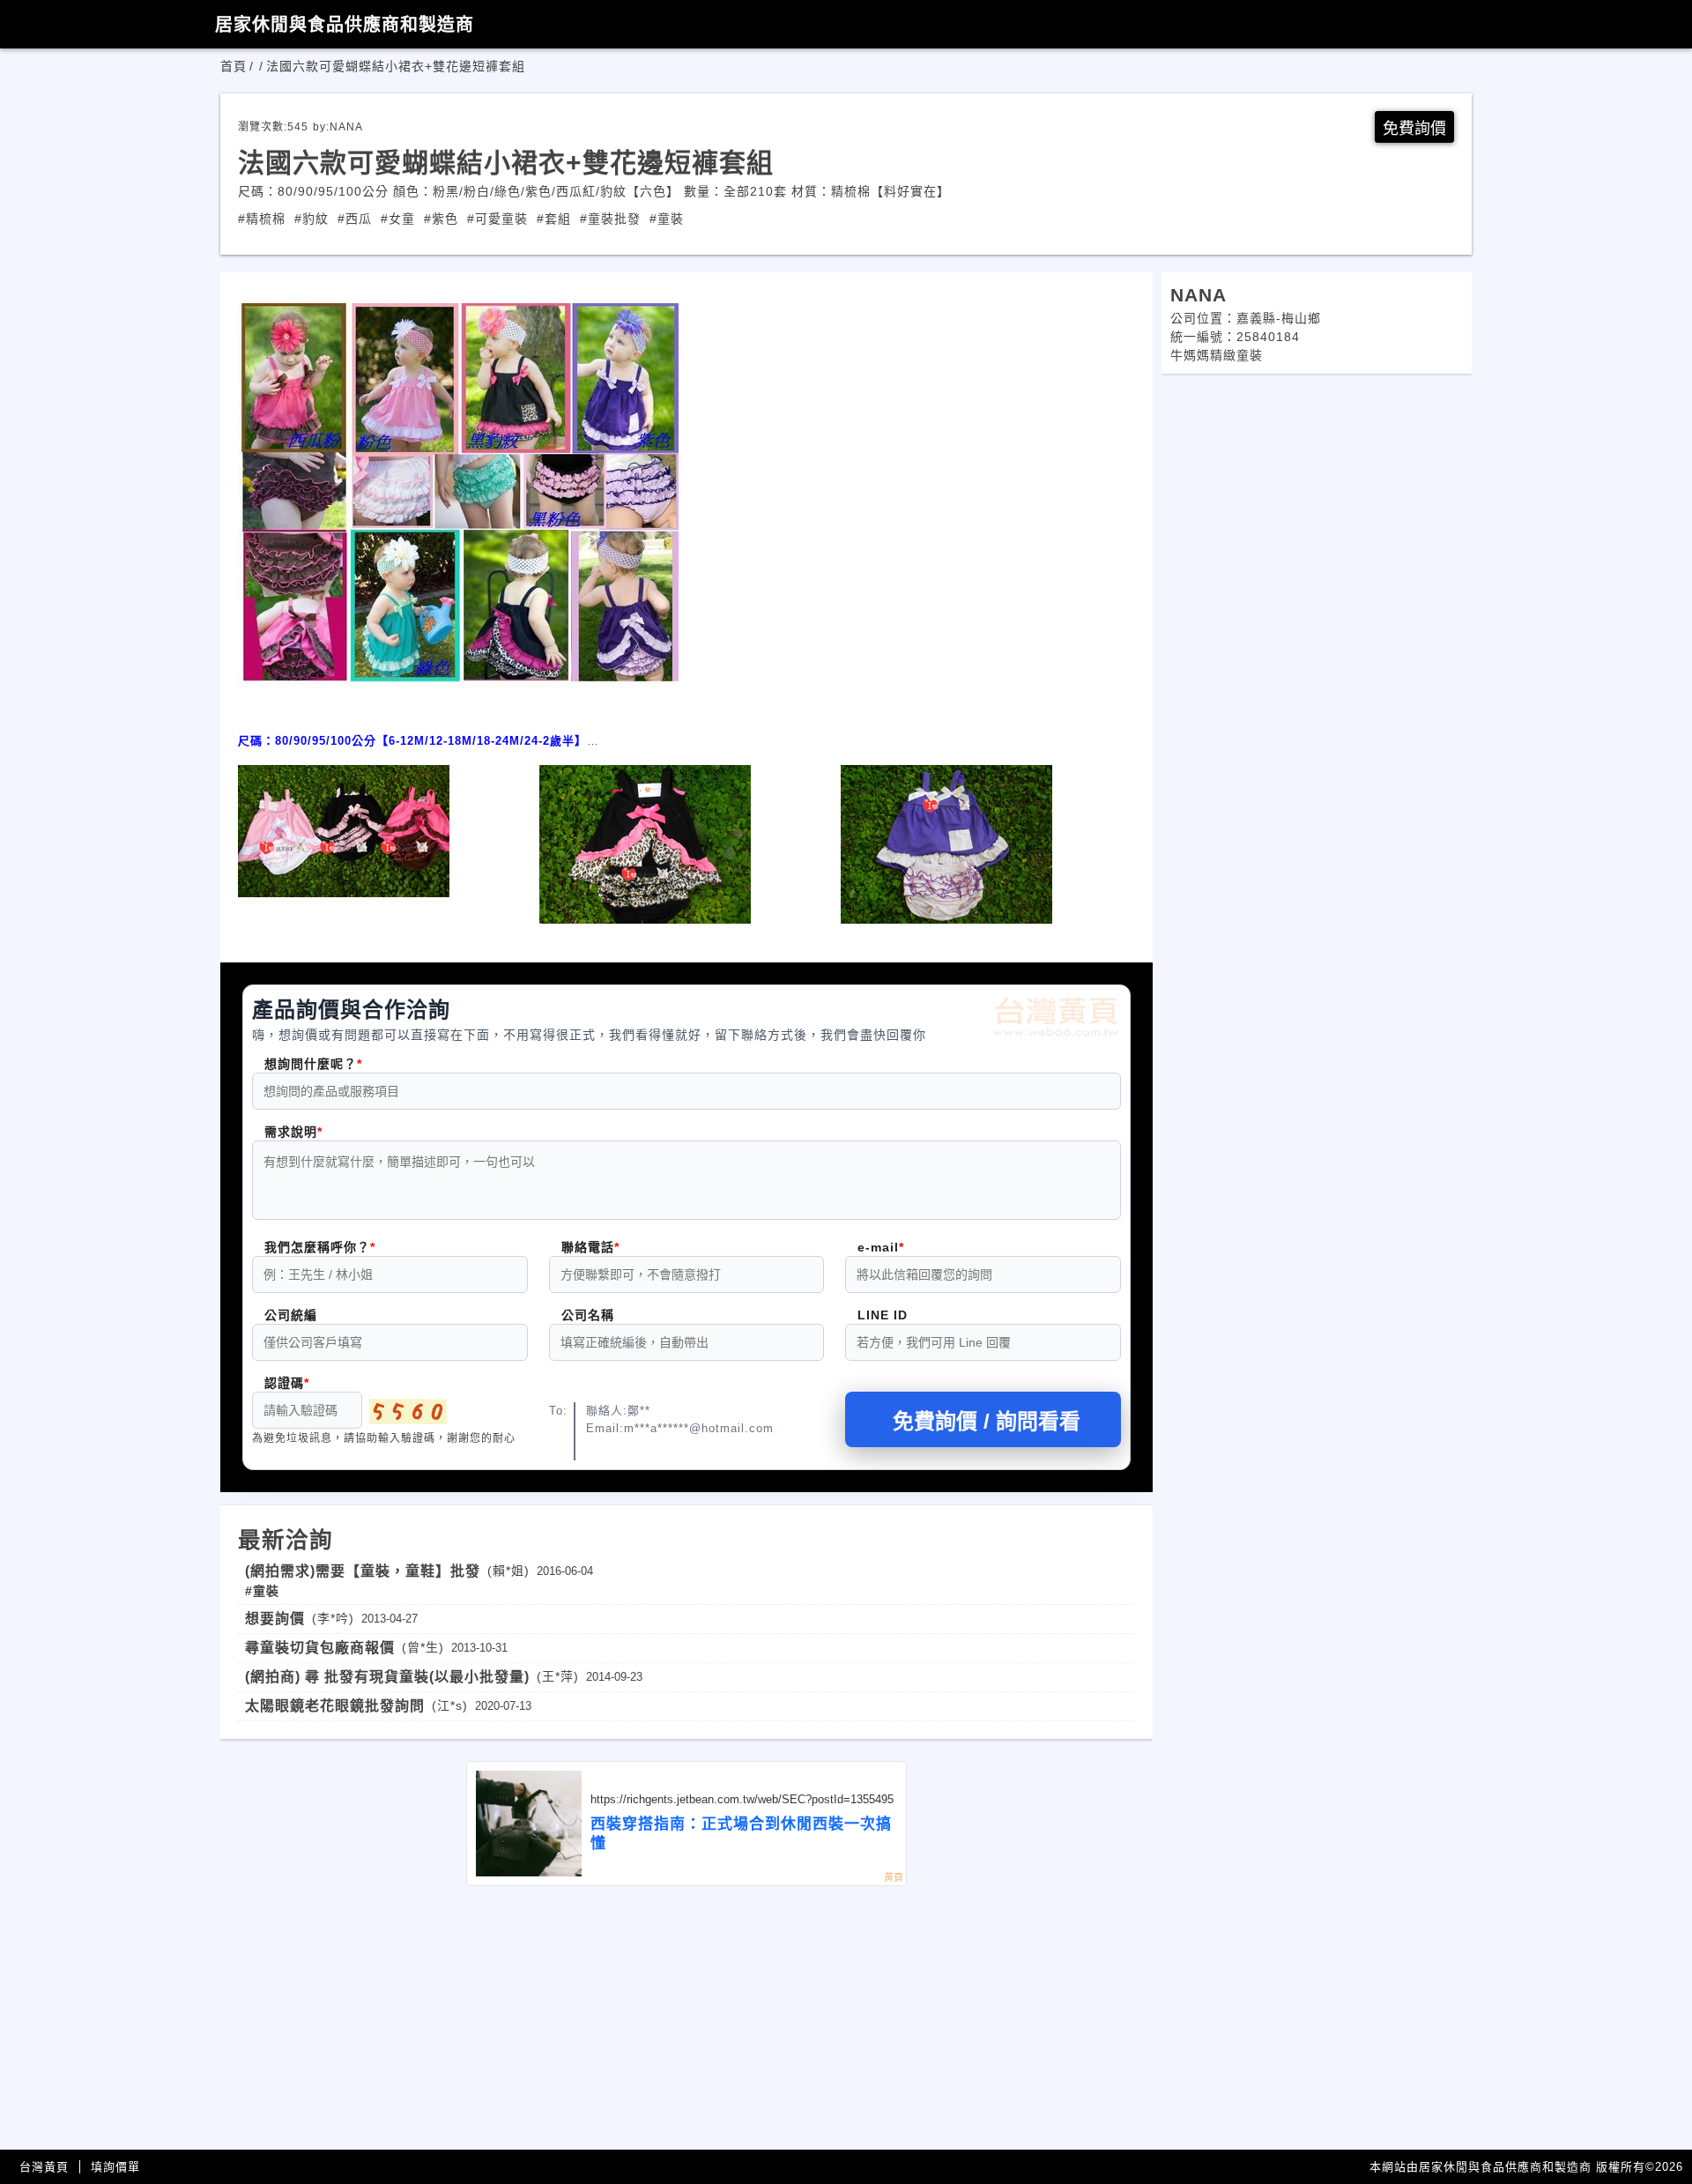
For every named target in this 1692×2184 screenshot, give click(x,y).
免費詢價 (1414, 129)
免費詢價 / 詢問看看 (987, 1421)
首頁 (234, 66)
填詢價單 (115, 2167)
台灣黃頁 (44, 2167)
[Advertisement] (686, 2018)
